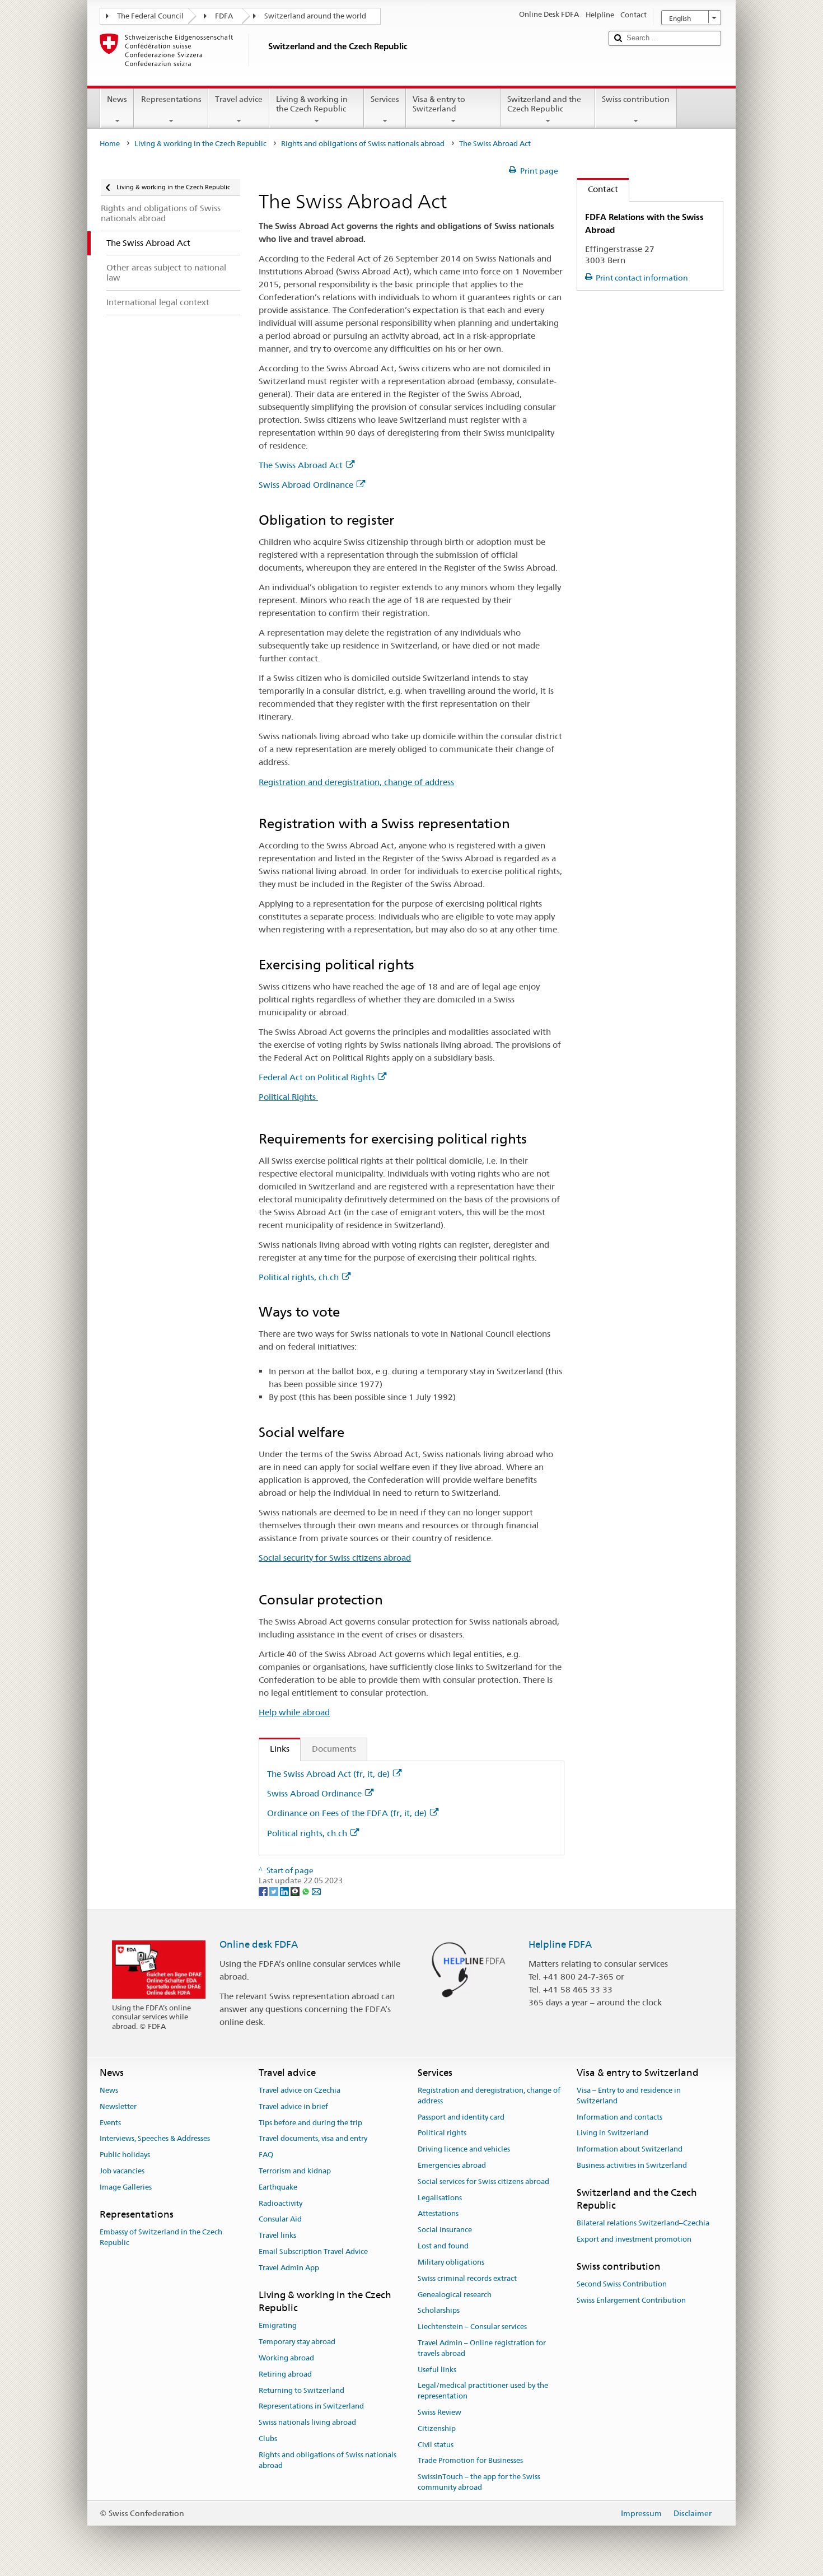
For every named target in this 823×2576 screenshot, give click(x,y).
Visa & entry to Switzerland (439, 104)
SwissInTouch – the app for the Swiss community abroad (479, 2482)
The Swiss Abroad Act (301, 465)
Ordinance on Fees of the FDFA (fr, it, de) (347, 1813)
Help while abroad (294, 1712)
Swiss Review (439, 2412)
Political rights (442, 2133)
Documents (334, 1749)
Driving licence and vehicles (464, 2149)
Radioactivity (280, 2203)
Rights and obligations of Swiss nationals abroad (363, 144)
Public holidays (125, 2155)
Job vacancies (122, 2171)
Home (110, 144)
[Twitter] (275, 1891)
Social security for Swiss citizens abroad (335, 1558)
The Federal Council (150, 16)
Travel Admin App (289, 2268)
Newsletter (118, 2106)
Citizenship (437, 2428)
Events (110, 2123)
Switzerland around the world (315, 16)
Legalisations (440, 2198)
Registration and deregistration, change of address (356, 782)
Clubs (268, 2439)
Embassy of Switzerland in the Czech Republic (161, 2237)
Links (274, 1749)
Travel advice (239, 99)
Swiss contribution (636, 99)
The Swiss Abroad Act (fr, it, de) (328, 1774)
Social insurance (445, 2230)
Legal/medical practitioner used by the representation (483, 2391)
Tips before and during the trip (310, 2123)
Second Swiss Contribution (622, 2285)
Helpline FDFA (560, 1944)
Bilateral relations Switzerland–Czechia (643, 2223)
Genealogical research (455, 2295)
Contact (598, 189)
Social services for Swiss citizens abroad (483, 2181)
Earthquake (278, 2187)
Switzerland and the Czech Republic (544, 104)
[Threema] (296, 1891)
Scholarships (439, 2311)
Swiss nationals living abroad (307, 2423)
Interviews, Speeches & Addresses (155, 2139)
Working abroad (286, 2358)
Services (385, 99)
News (117, 99)
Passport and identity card (461, 2117)
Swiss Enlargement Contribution (631, 2300)
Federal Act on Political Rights (317, 1077)
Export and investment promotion (634, 2240)
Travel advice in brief (293, 2106)
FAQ (266, 2155)
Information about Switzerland (630, 2149)
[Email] (316, 1891)
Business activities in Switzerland (632, 2165)
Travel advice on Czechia (300, 2090)
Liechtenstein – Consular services (472, 2327)
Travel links (277, 2236)
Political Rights (288, 1097)
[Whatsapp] (307, 1891)
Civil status (436, 2445)
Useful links (437, 2370)
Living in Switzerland (612, 2133)
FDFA (224, 16)
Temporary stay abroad (297, 2342)
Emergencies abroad (452, 2165)
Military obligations (451, 2262)
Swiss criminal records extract (467, 2278)
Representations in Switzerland (311, 2407)
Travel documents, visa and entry (313, 2139)
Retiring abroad (285, 2374)
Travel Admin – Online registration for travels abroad (482, 2348)
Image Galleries (126, 2187)
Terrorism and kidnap (295, 2171)
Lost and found (443, 2246)
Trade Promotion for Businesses (470, 2461)
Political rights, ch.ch (299, 1277)
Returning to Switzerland (301, 2390)
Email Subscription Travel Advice (313, 2251)
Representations (171, 99)
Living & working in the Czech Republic (312, 104)
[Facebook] (264, 1891)
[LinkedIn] (285, 1891)
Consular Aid (280, 2220)
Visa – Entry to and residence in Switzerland (629, 2096)
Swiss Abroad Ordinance (306, 485)
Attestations (438, 2214)
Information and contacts (619, 2117)
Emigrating (278, 2326)
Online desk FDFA (259, 1944)
